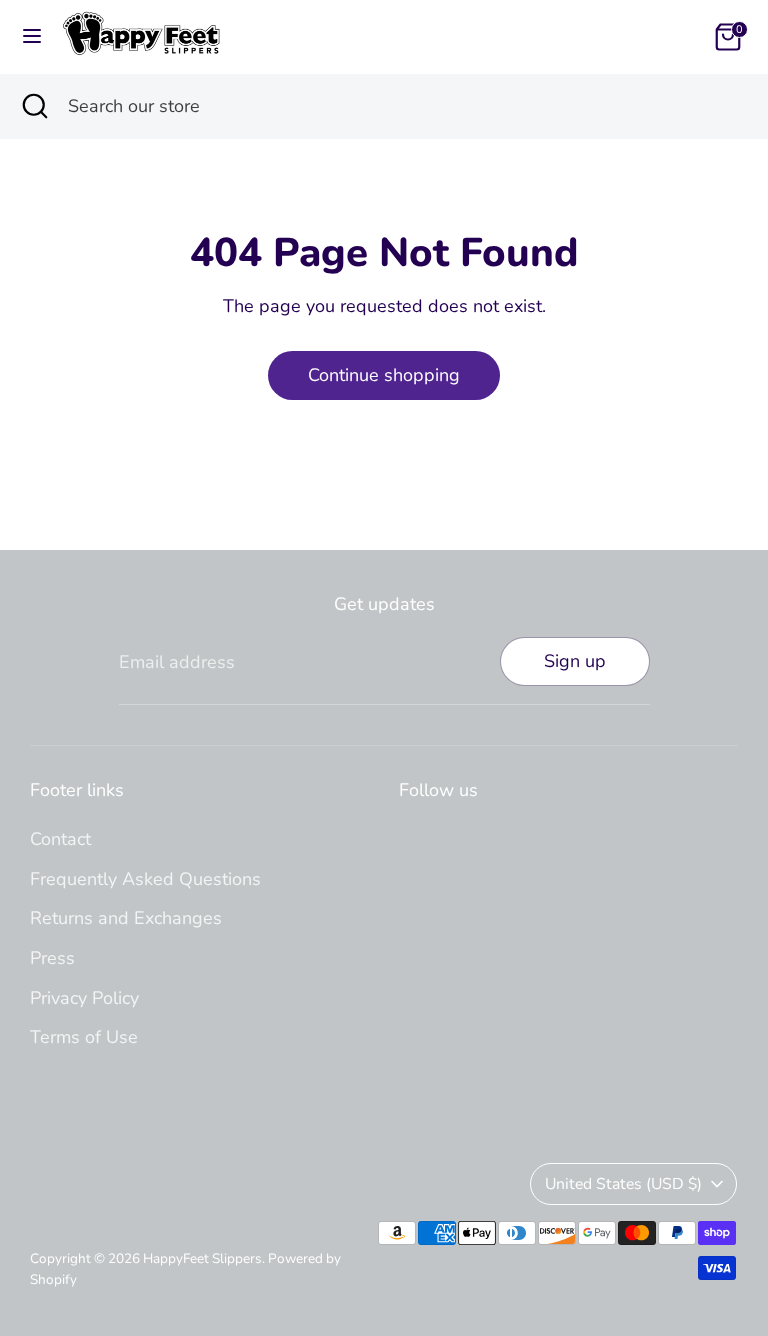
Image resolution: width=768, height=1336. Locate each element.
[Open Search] (34, 106)
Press (52, 958)
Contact (60, 839)
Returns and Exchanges (126, 918)
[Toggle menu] (32, 36)
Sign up (575, 661)
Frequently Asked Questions (145, 879)
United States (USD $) (623, 1184)
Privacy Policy (84, 998)
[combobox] (403, 106)
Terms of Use (84, 1037)
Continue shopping (384, 375)
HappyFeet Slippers (202, 1258)
